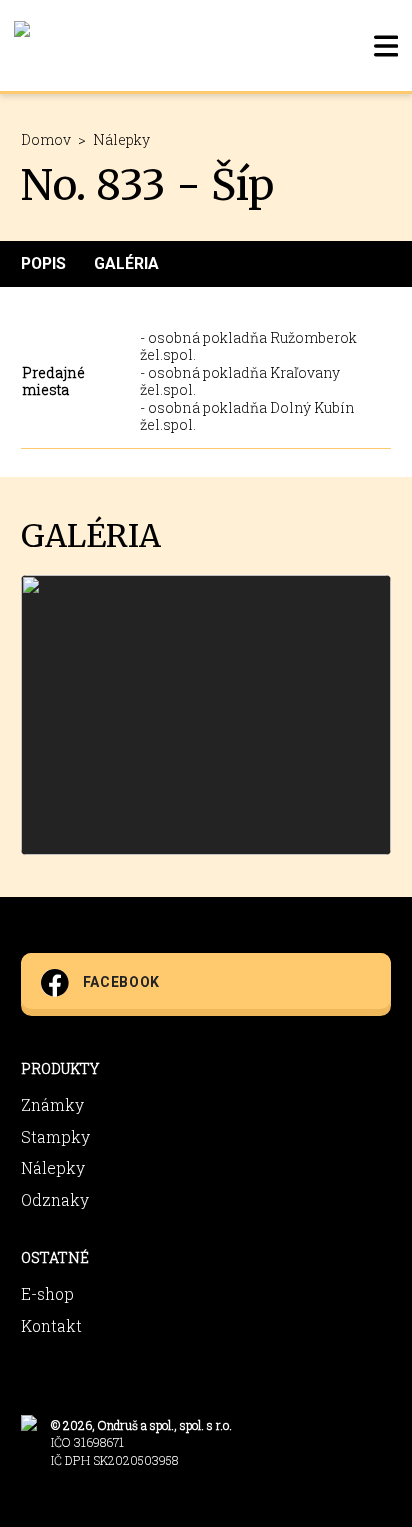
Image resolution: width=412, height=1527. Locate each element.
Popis (43, 263)
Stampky (55, 1136)
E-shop (47, 1293)
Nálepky (121, 139)
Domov (46, 139)
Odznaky (55, 1199)
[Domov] (22, 45)
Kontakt (51, 1325)
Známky (52, 1104)
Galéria (126, 263)
